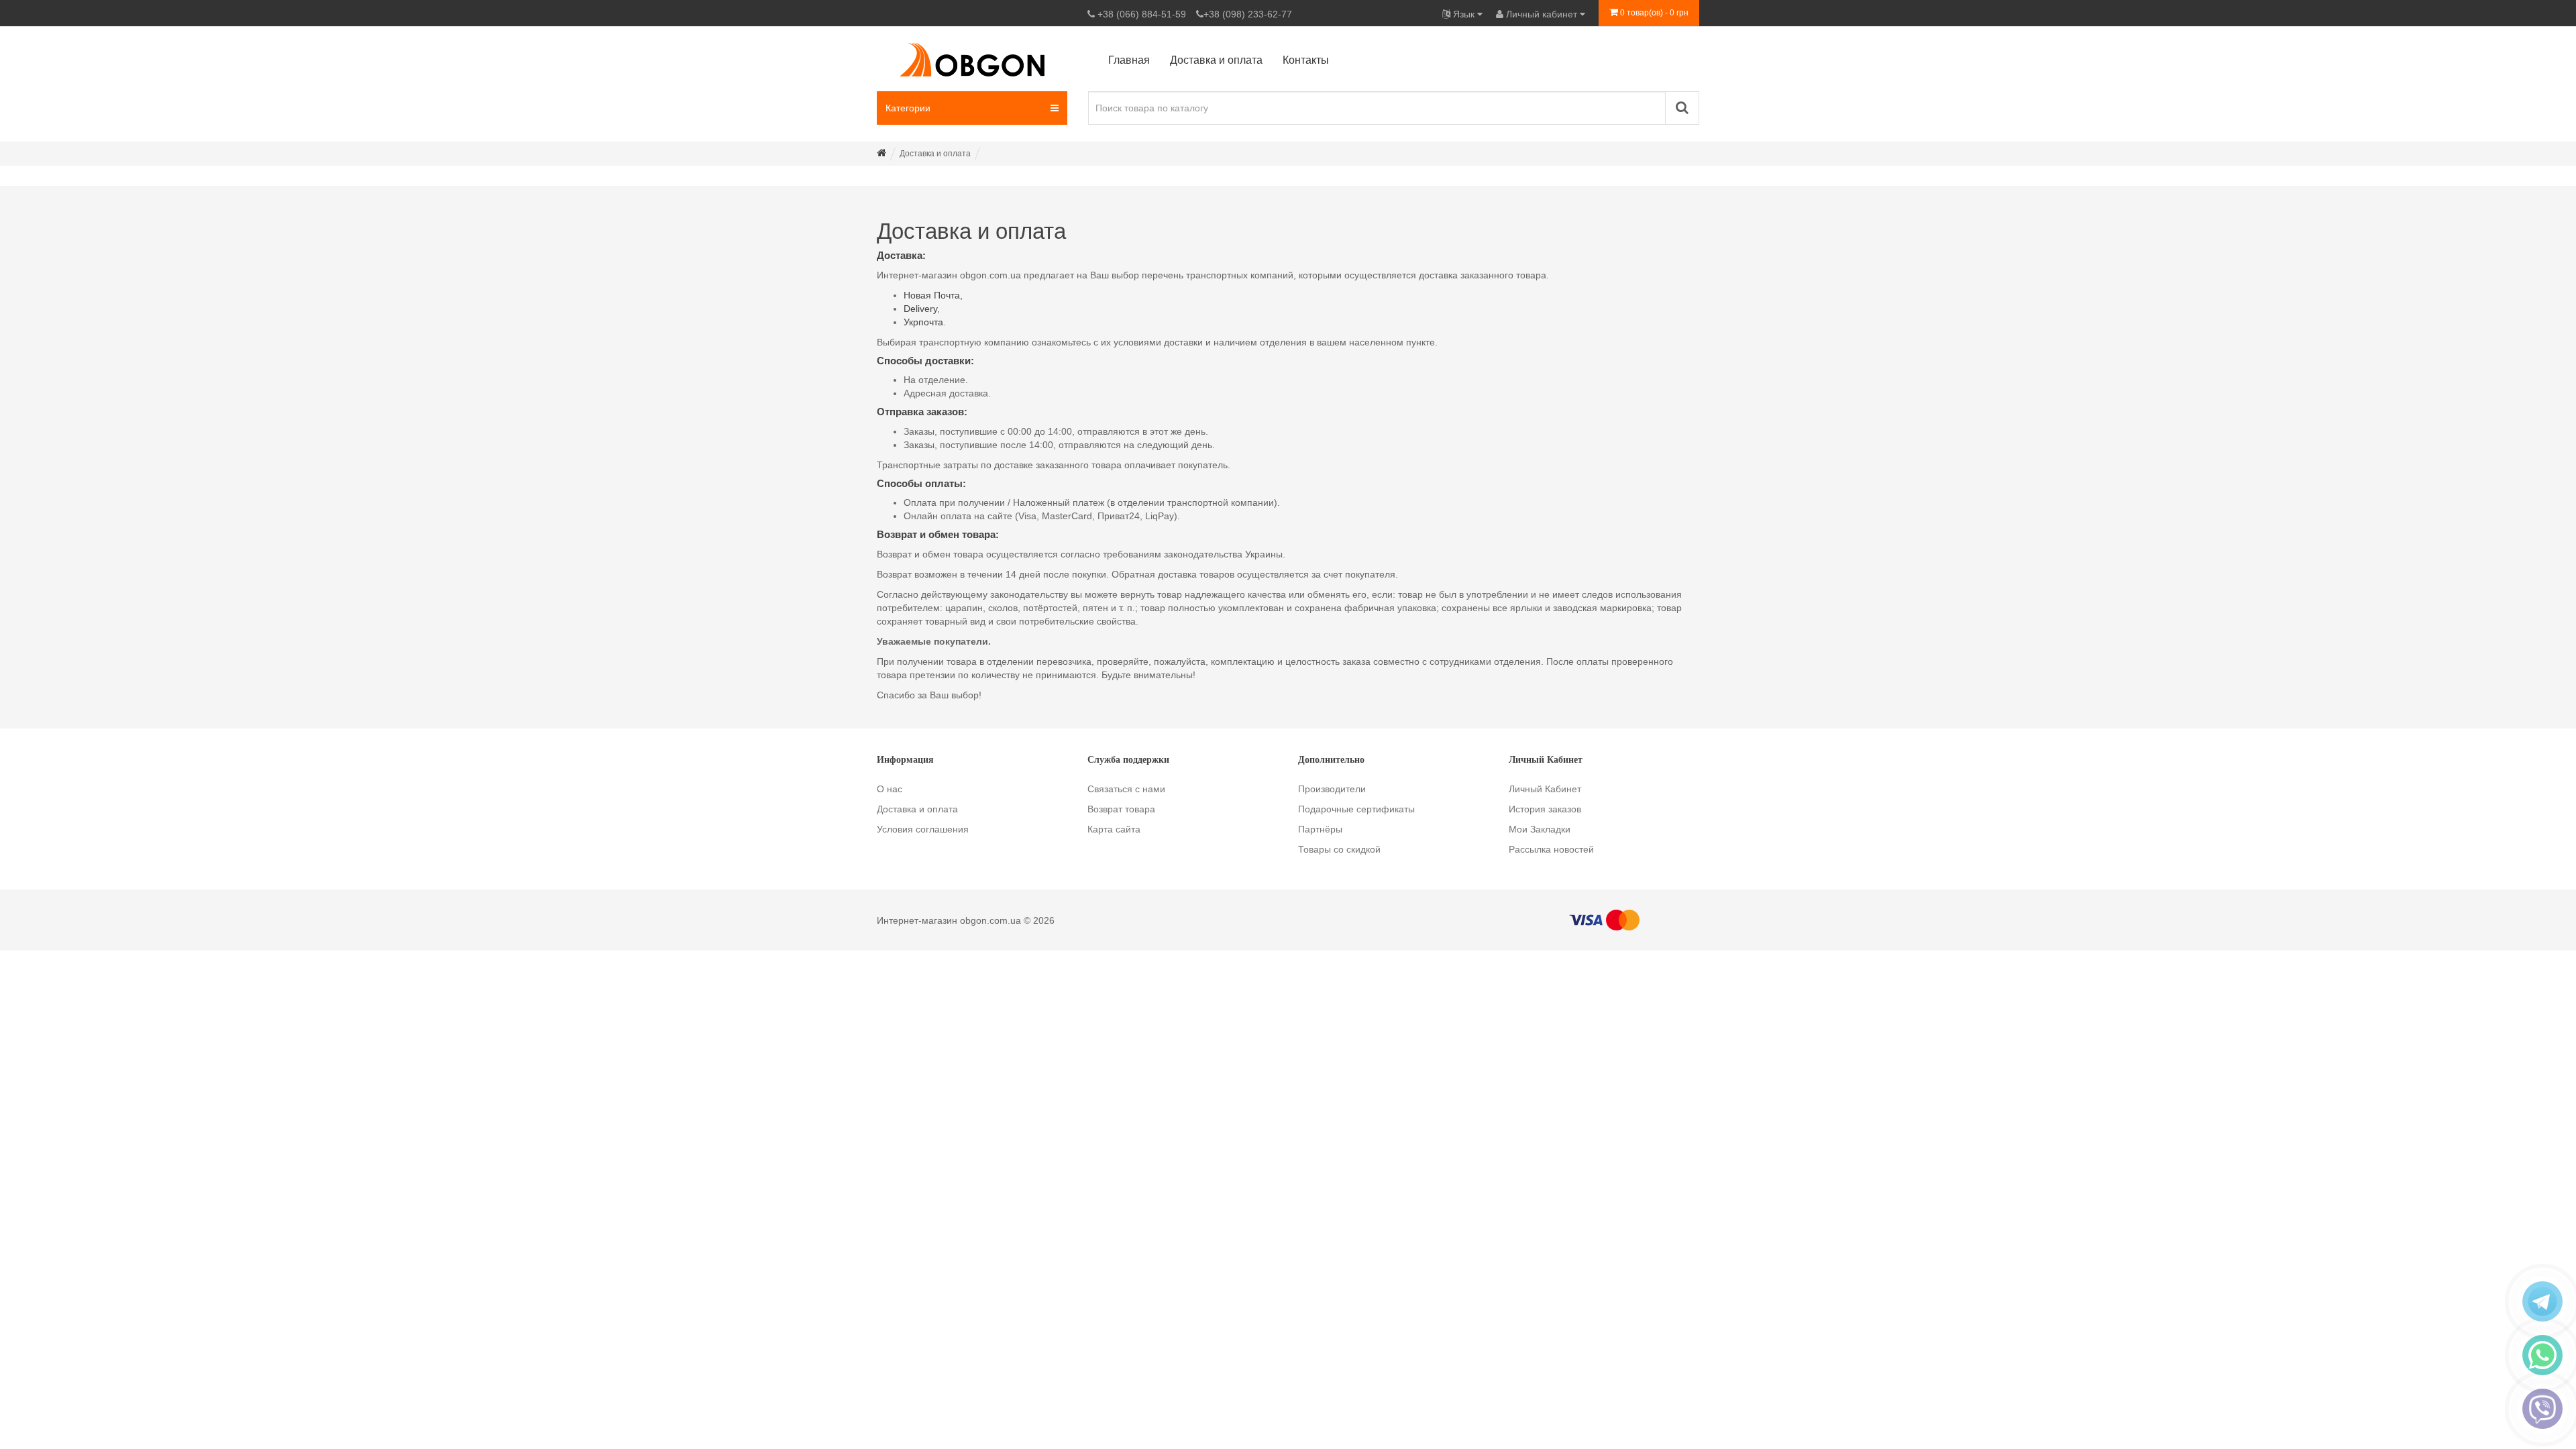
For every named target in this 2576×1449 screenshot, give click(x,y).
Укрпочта (923, 322)
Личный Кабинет (1545, 789)
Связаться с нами (1126, 789)
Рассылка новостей (1551, 849)
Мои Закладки (1540, 829)
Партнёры (1320, 829)
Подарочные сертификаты (1356, 809)
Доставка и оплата (917, 809)
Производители (1332, 789)
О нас (890, 789)
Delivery (920, 309)
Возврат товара (1121, 809)
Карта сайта (1114, 829)
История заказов (1545, 809)
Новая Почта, (933, 295)
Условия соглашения (923, 829)
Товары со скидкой (1339, 849)
